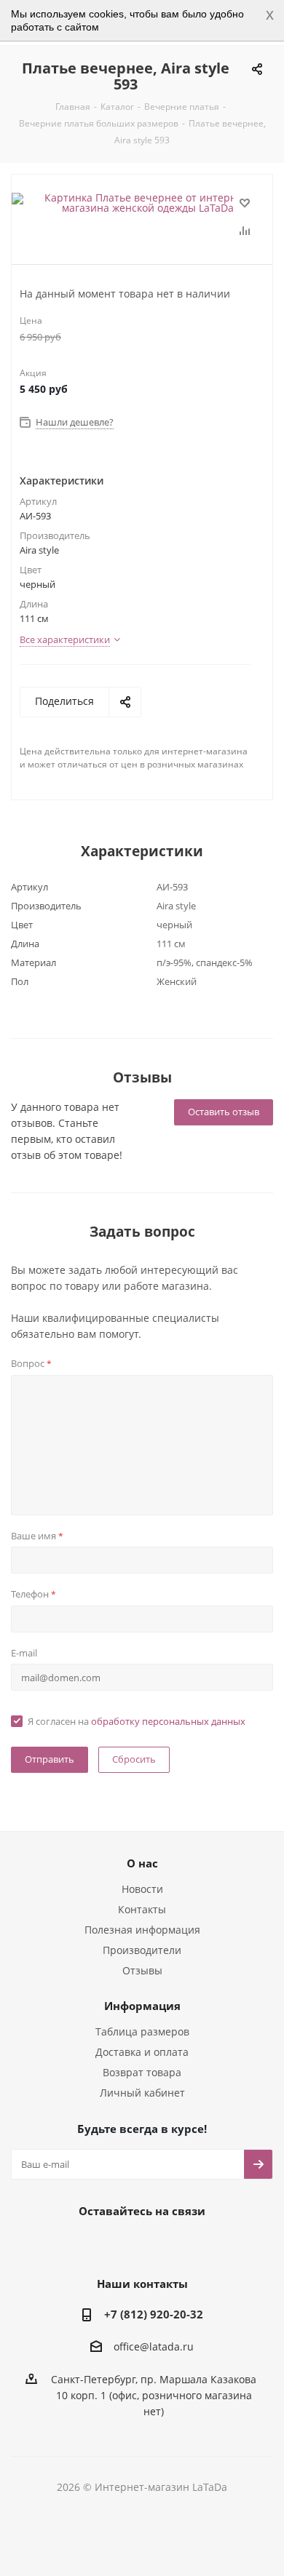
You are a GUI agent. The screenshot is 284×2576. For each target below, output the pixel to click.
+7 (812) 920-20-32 (154, 2314)
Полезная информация (142, 1930)
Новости (142, 1889)
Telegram (120, 2244)
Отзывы (142, 1970)
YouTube (157, 2244)
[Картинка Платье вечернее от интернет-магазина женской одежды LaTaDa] (142, 203)
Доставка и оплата (142, 2052)
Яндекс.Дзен (193, 2244)
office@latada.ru (154, 2347)
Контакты (142, 1909)
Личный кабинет (142, 2093)
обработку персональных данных (168, 1721)
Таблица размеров (142, 2031)
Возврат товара (142, 2072)
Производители (142, 1950)
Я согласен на (137, 1721)
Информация (142, 2006)
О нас (142, 1863)
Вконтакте (84, 2244)
